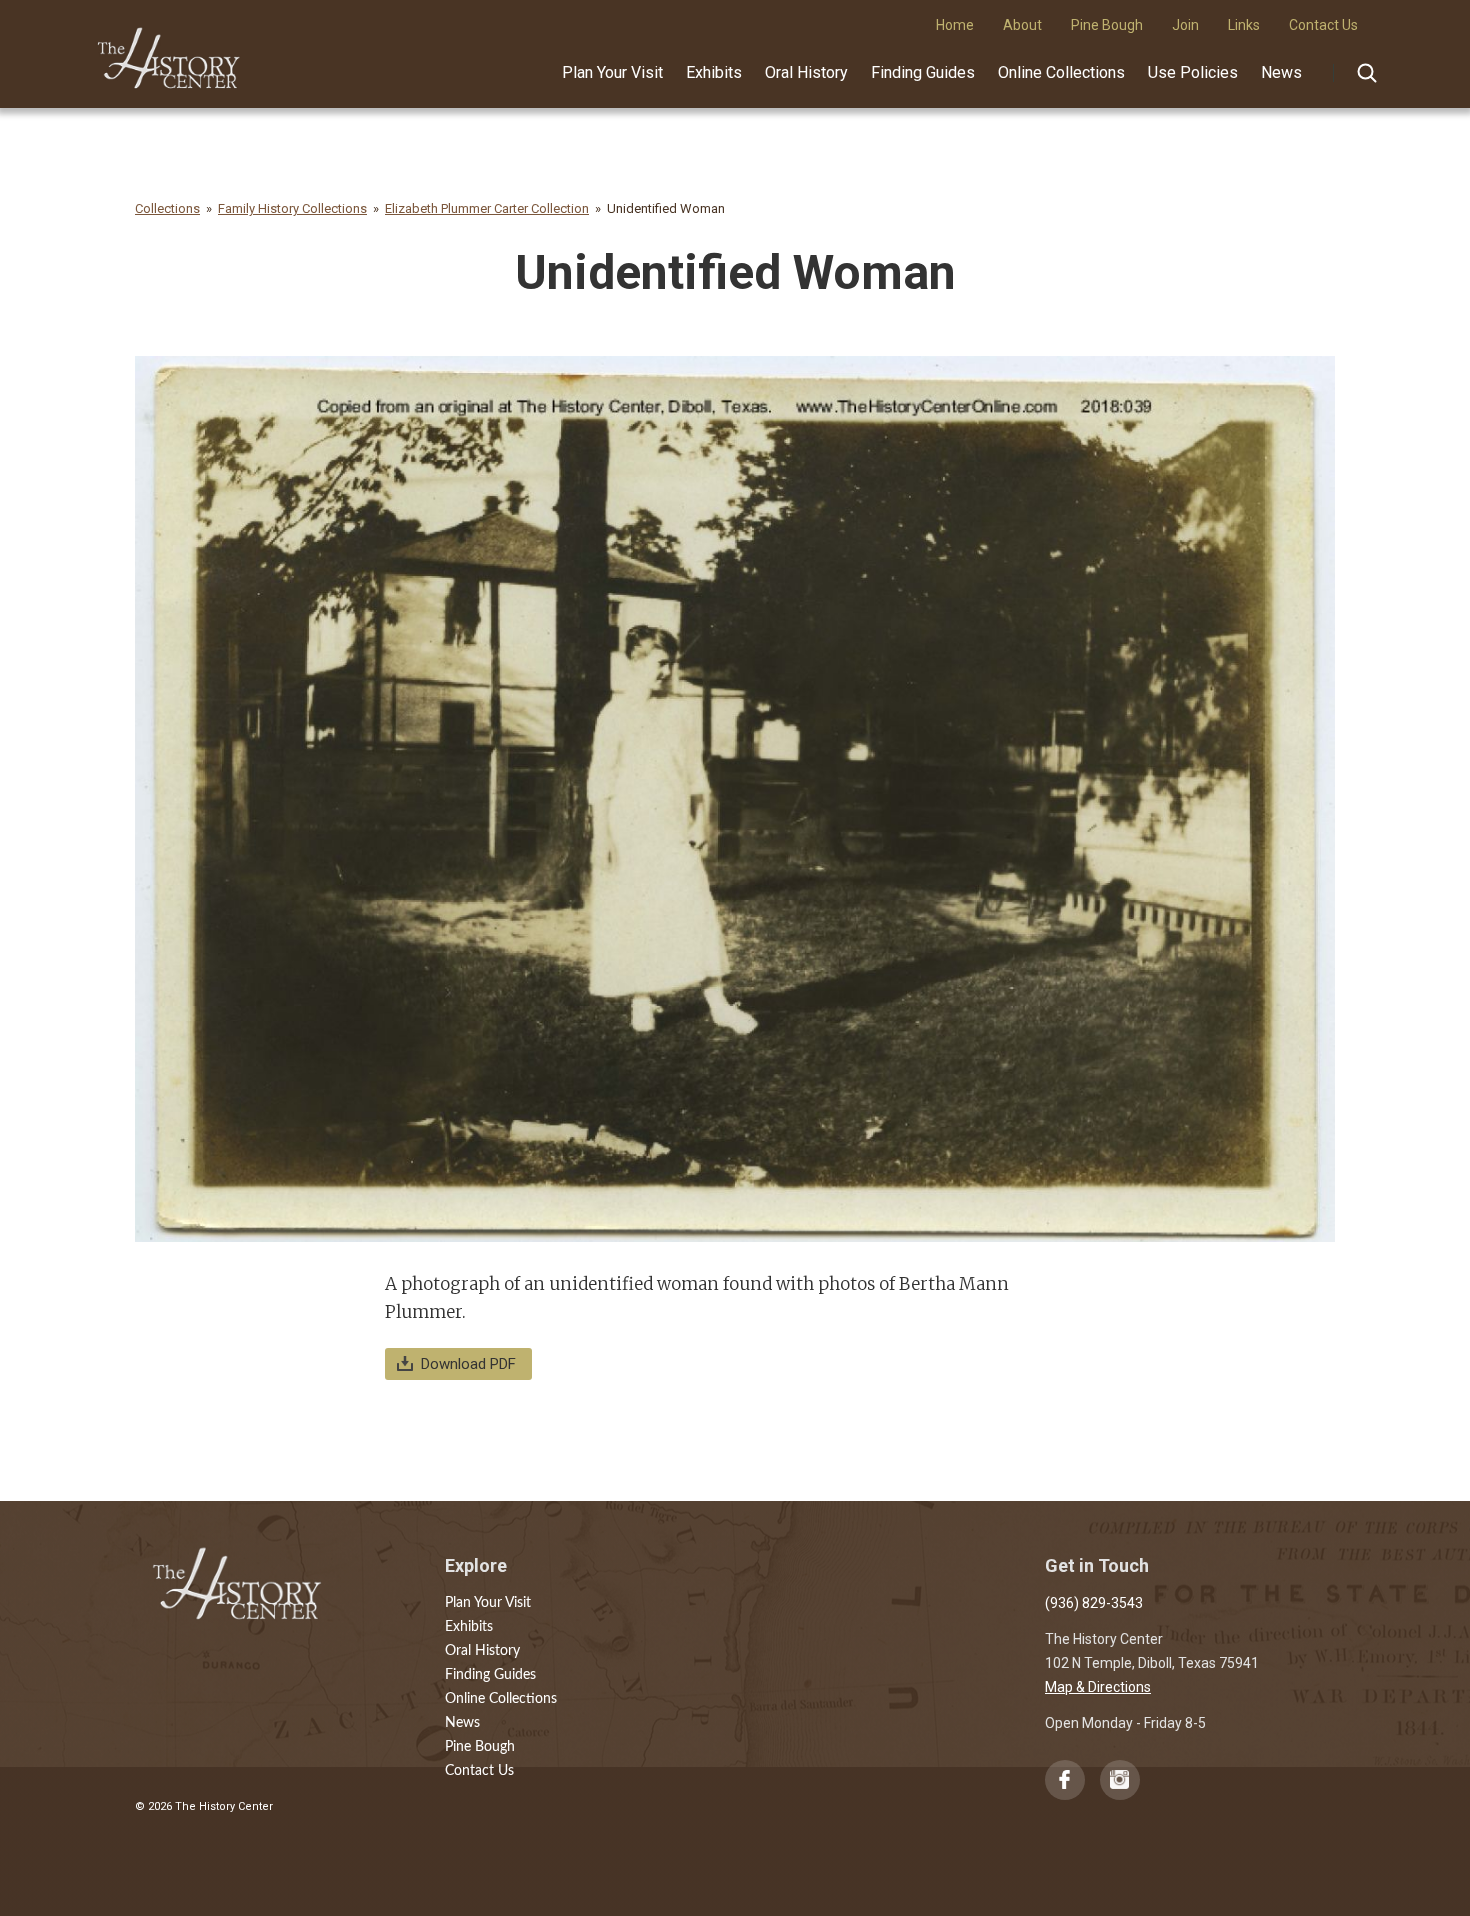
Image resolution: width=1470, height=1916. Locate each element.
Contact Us (479, 1771)
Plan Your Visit (612, 72)
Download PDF (468, 1364)
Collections (167, 208)
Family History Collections (292, 208)
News (1281, 72)
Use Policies (1193, 72)
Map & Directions (1098, 1687)
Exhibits (714, 72)
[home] (169, 51)
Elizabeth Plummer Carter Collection (487, 208)
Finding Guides (923, 72)
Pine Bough (480, 1747)
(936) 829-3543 (1094, 1603)
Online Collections (1061, 72)
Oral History (806, 72)
